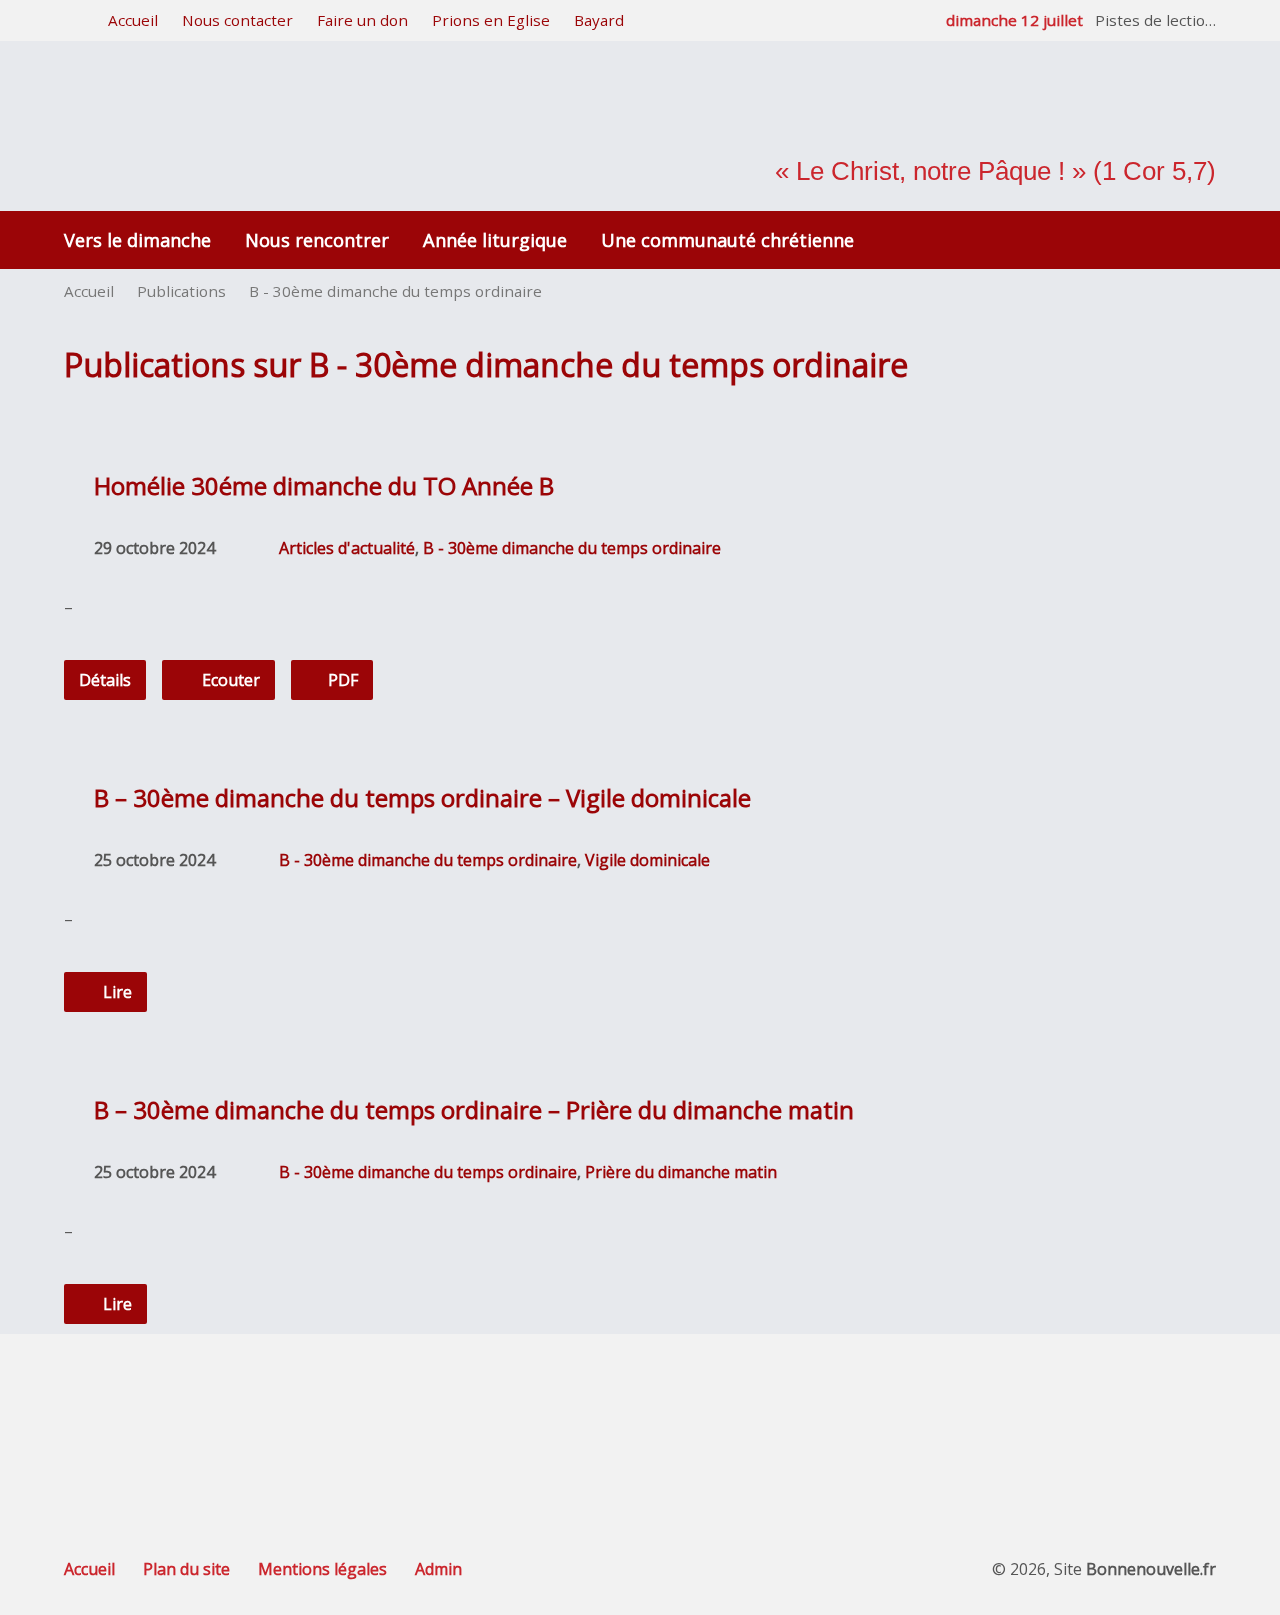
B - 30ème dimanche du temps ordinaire (395, 291)
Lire (115, 992)
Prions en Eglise (491, 20)
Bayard (599, 20)
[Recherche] (71, 21)
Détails (105, 680)
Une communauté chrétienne (727, 240)
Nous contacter (237, 20)
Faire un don (362, 20)
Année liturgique (495, 240)
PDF (341, 680)
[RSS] (584, 1415)
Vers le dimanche (137, 240)
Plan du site (186, 1569)
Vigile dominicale (647, 860)
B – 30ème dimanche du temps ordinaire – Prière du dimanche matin (474, 1109)
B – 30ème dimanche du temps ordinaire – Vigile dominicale (422, 797)
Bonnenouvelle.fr (1151, 1569)
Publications (181, 291)
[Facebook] (640, 1415)
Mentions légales (322, 1569)
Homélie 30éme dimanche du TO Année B (324, 485)
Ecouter (229, 680)
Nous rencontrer (317, 240)
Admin (438, 1569)
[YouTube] (696, 1415)
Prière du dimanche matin (681, 1172)
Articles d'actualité (347, 548)
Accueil (133, 20)
